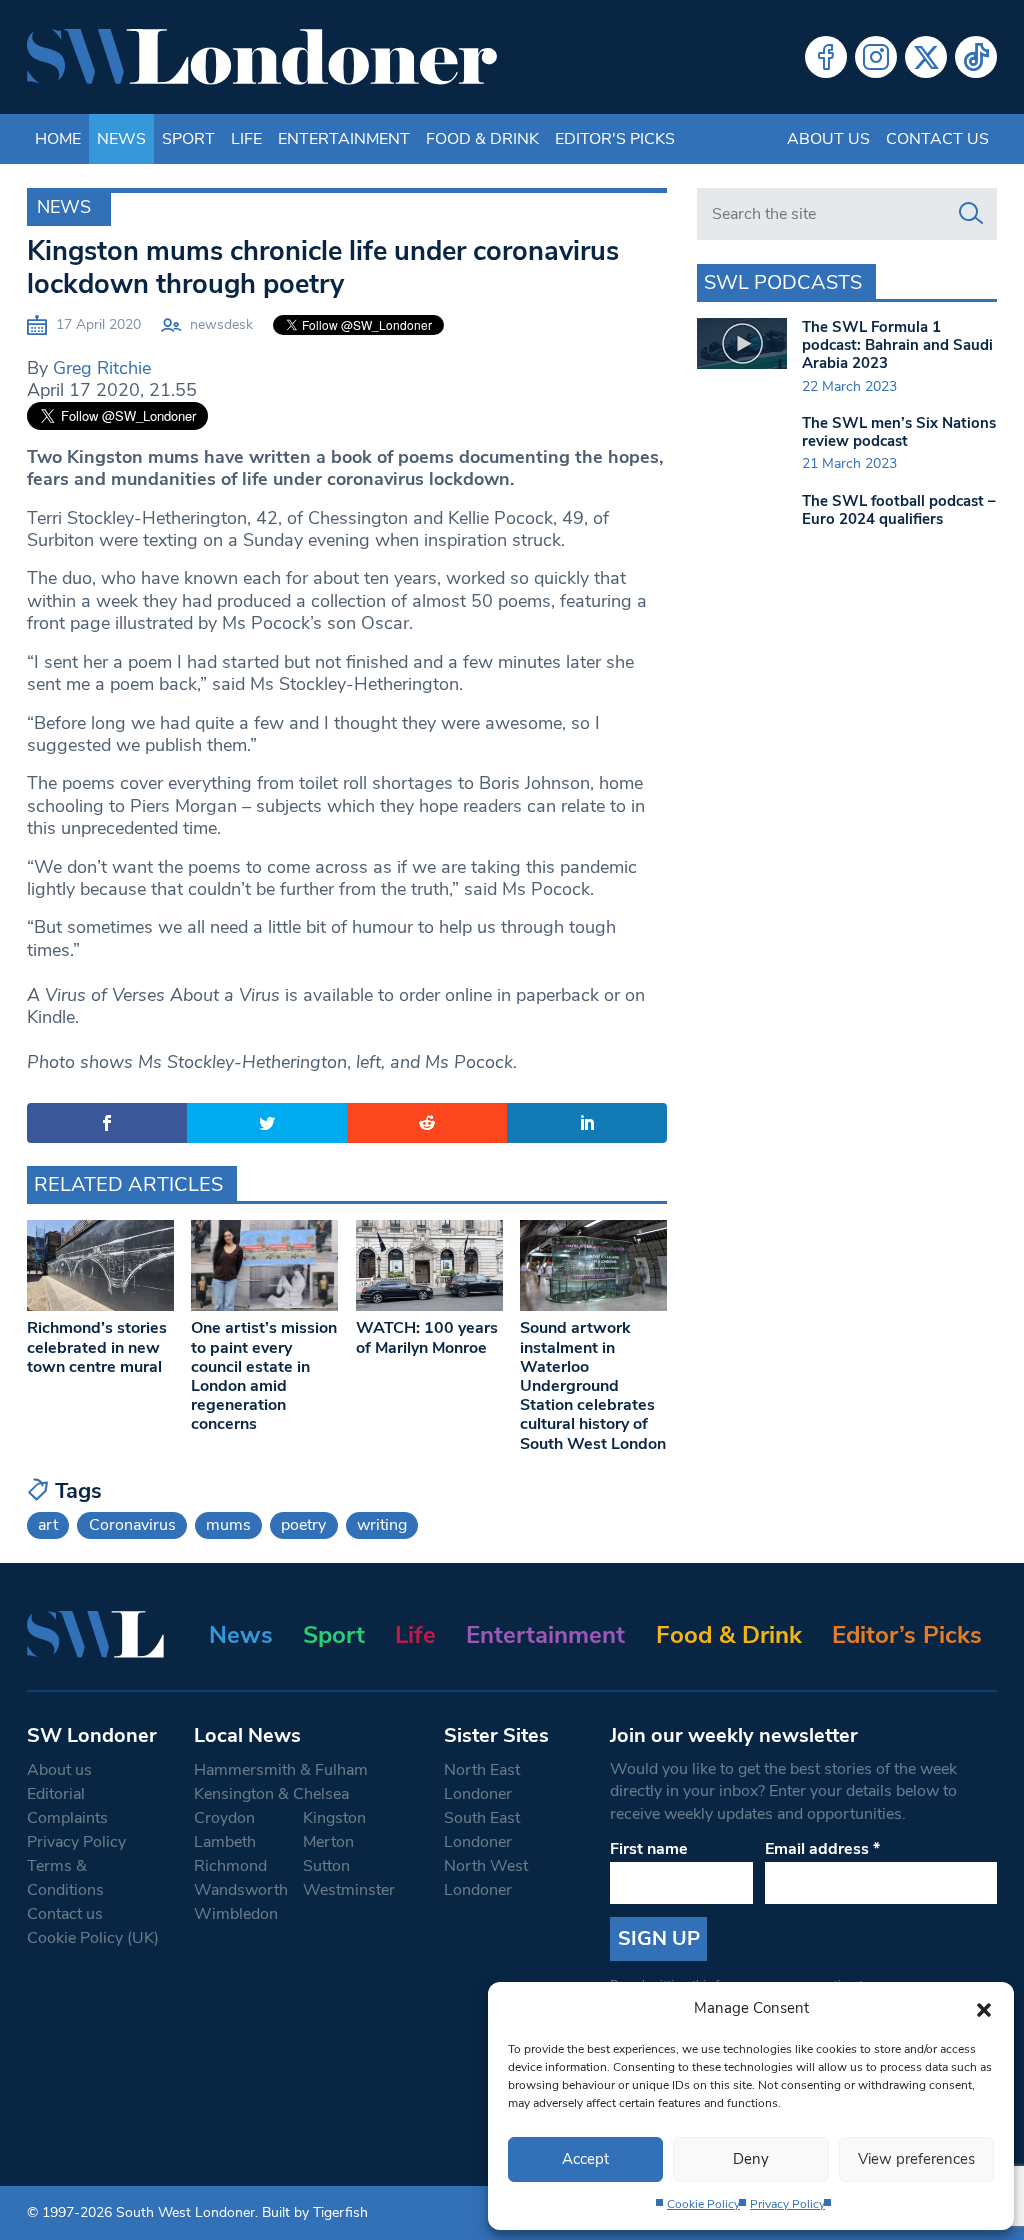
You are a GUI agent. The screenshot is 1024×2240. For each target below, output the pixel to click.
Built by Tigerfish (315, 2212)
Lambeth (225, 1842)
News (121, 139)
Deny (751, 2159)
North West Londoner (486, 1878)
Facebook (826, 57)
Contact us (937, 139)
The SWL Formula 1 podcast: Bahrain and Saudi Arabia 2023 (897, 345)
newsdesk (221, 324)
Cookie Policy (703, 2204)
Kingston (334, 1818)
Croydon (224, 1818)
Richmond (230, 1866)
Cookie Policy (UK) (93, 1938)
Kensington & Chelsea (271, 1794)
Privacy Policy (787, 2204)
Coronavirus (132, 1525)
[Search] (971, 214)
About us (828, 139)
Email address (822, 1849)
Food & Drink (482, 139)
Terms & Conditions (65, 1878)
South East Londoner (482, 1830)
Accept (585, 2159)
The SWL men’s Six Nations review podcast (899, 432)
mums (228, 1525)
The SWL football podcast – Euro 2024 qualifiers (899, 510)
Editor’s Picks (907, 1635)
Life (246, 139)
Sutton (326, 1866)
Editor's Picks (615, 139)
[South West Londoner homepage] (262, 57)
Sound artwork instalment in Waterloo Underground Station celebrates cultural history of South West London (593, 1385)
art (48, 1525)
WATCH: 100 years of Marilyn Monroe (427, 1337)
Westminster (349, 1890)
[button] (984, 2008)
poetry (303, 1525)
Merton (328, 1842)
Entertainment (344, 139)
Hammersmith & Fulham (281, 1770)
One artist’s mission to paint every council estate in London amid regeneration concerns (264, 1376)
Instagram (876, 57)
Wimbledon (236, 1914)
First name (649, 1849)
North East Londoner (482, 1782)
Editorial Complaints (67, 1806)
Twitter (926, 57)
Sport (188, 139)
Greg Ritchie (102, 368)
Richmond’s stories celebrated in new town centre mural (97, 1347)
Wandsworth (241, 1890)
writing (382, 1525)
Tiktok (976, 57)
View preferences (916, 2159)
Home (58, 139)
